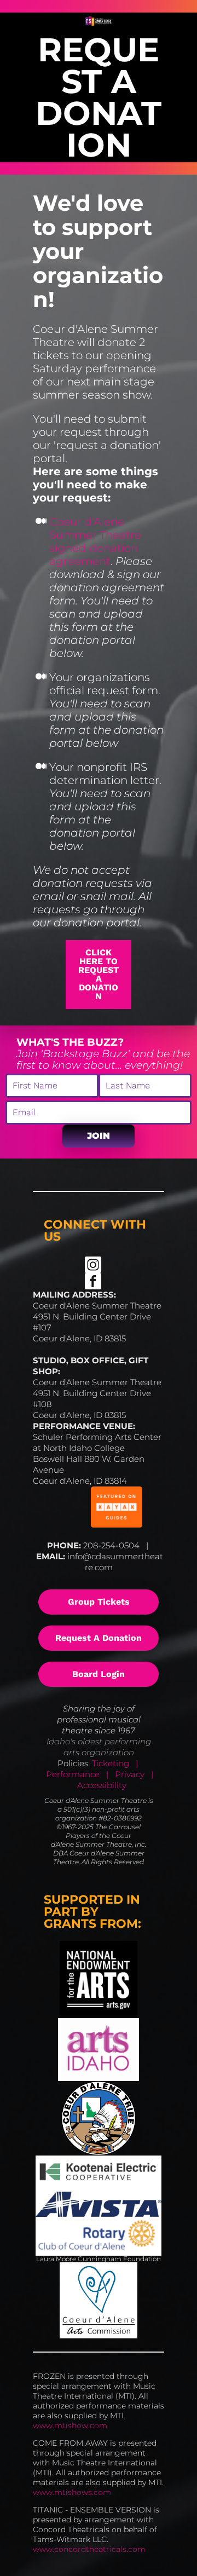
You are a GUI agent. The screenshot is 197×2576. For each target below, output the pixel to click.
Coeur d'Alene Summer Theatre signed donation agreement (97, 541)
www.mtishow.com (70, 2425)
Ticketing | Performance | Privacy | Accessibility (99, 1774)
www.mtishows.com (72, 2492)
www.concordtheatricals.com (89, 2549)
